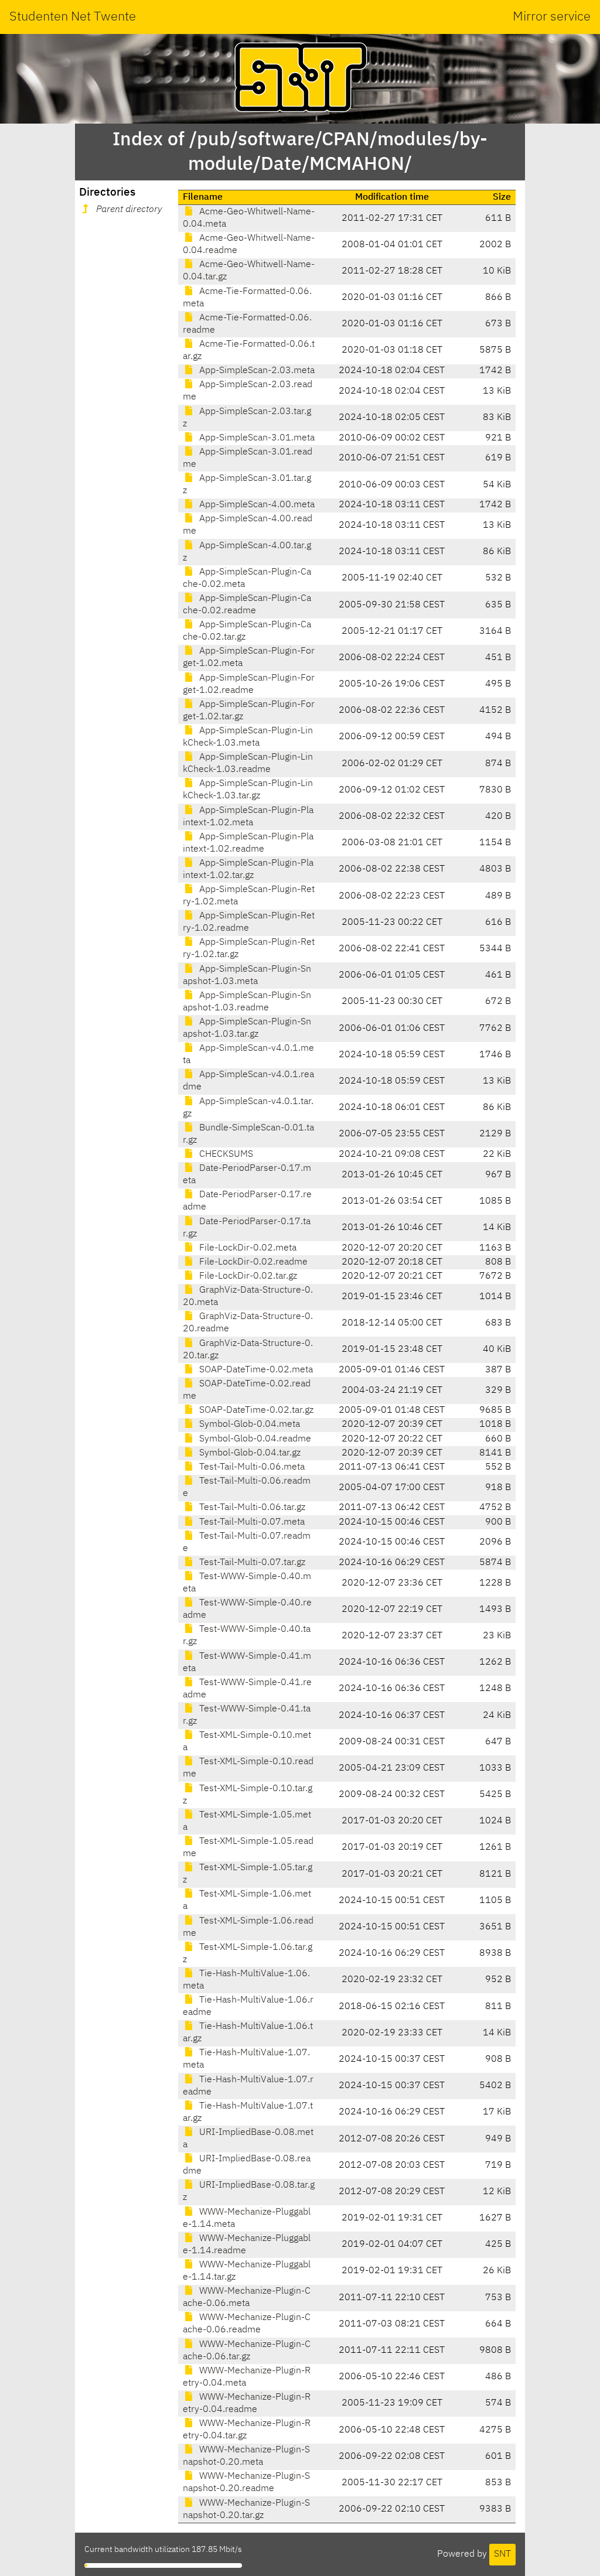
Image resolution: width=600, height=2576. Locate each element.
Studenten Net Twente (73, 17)
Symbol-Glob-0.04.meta (248, 1424)
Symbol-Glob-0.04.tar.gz (249, 1453)
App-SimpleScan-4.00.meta (256, 505)
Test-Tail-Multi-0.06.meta (251, 1467)
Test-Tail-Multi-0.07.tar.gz (251, 1563)
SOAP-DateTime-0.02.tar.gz (255, 1410)
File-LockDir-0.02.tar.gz (247, 1276)
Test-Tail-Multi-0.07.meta (251, 1522)
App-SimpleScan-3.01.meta (256, 438)
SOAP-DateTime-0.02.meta (255, 1370)
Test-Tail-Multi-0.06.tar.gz (251, 1508)
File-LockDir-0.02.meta (247, 1248)
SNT (502, 2554)
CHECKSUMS (225, 1154)
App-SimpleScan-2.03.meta (256, 371)
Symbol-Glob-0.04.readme (254, 1439)
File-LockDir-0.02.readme (252, 1262)
